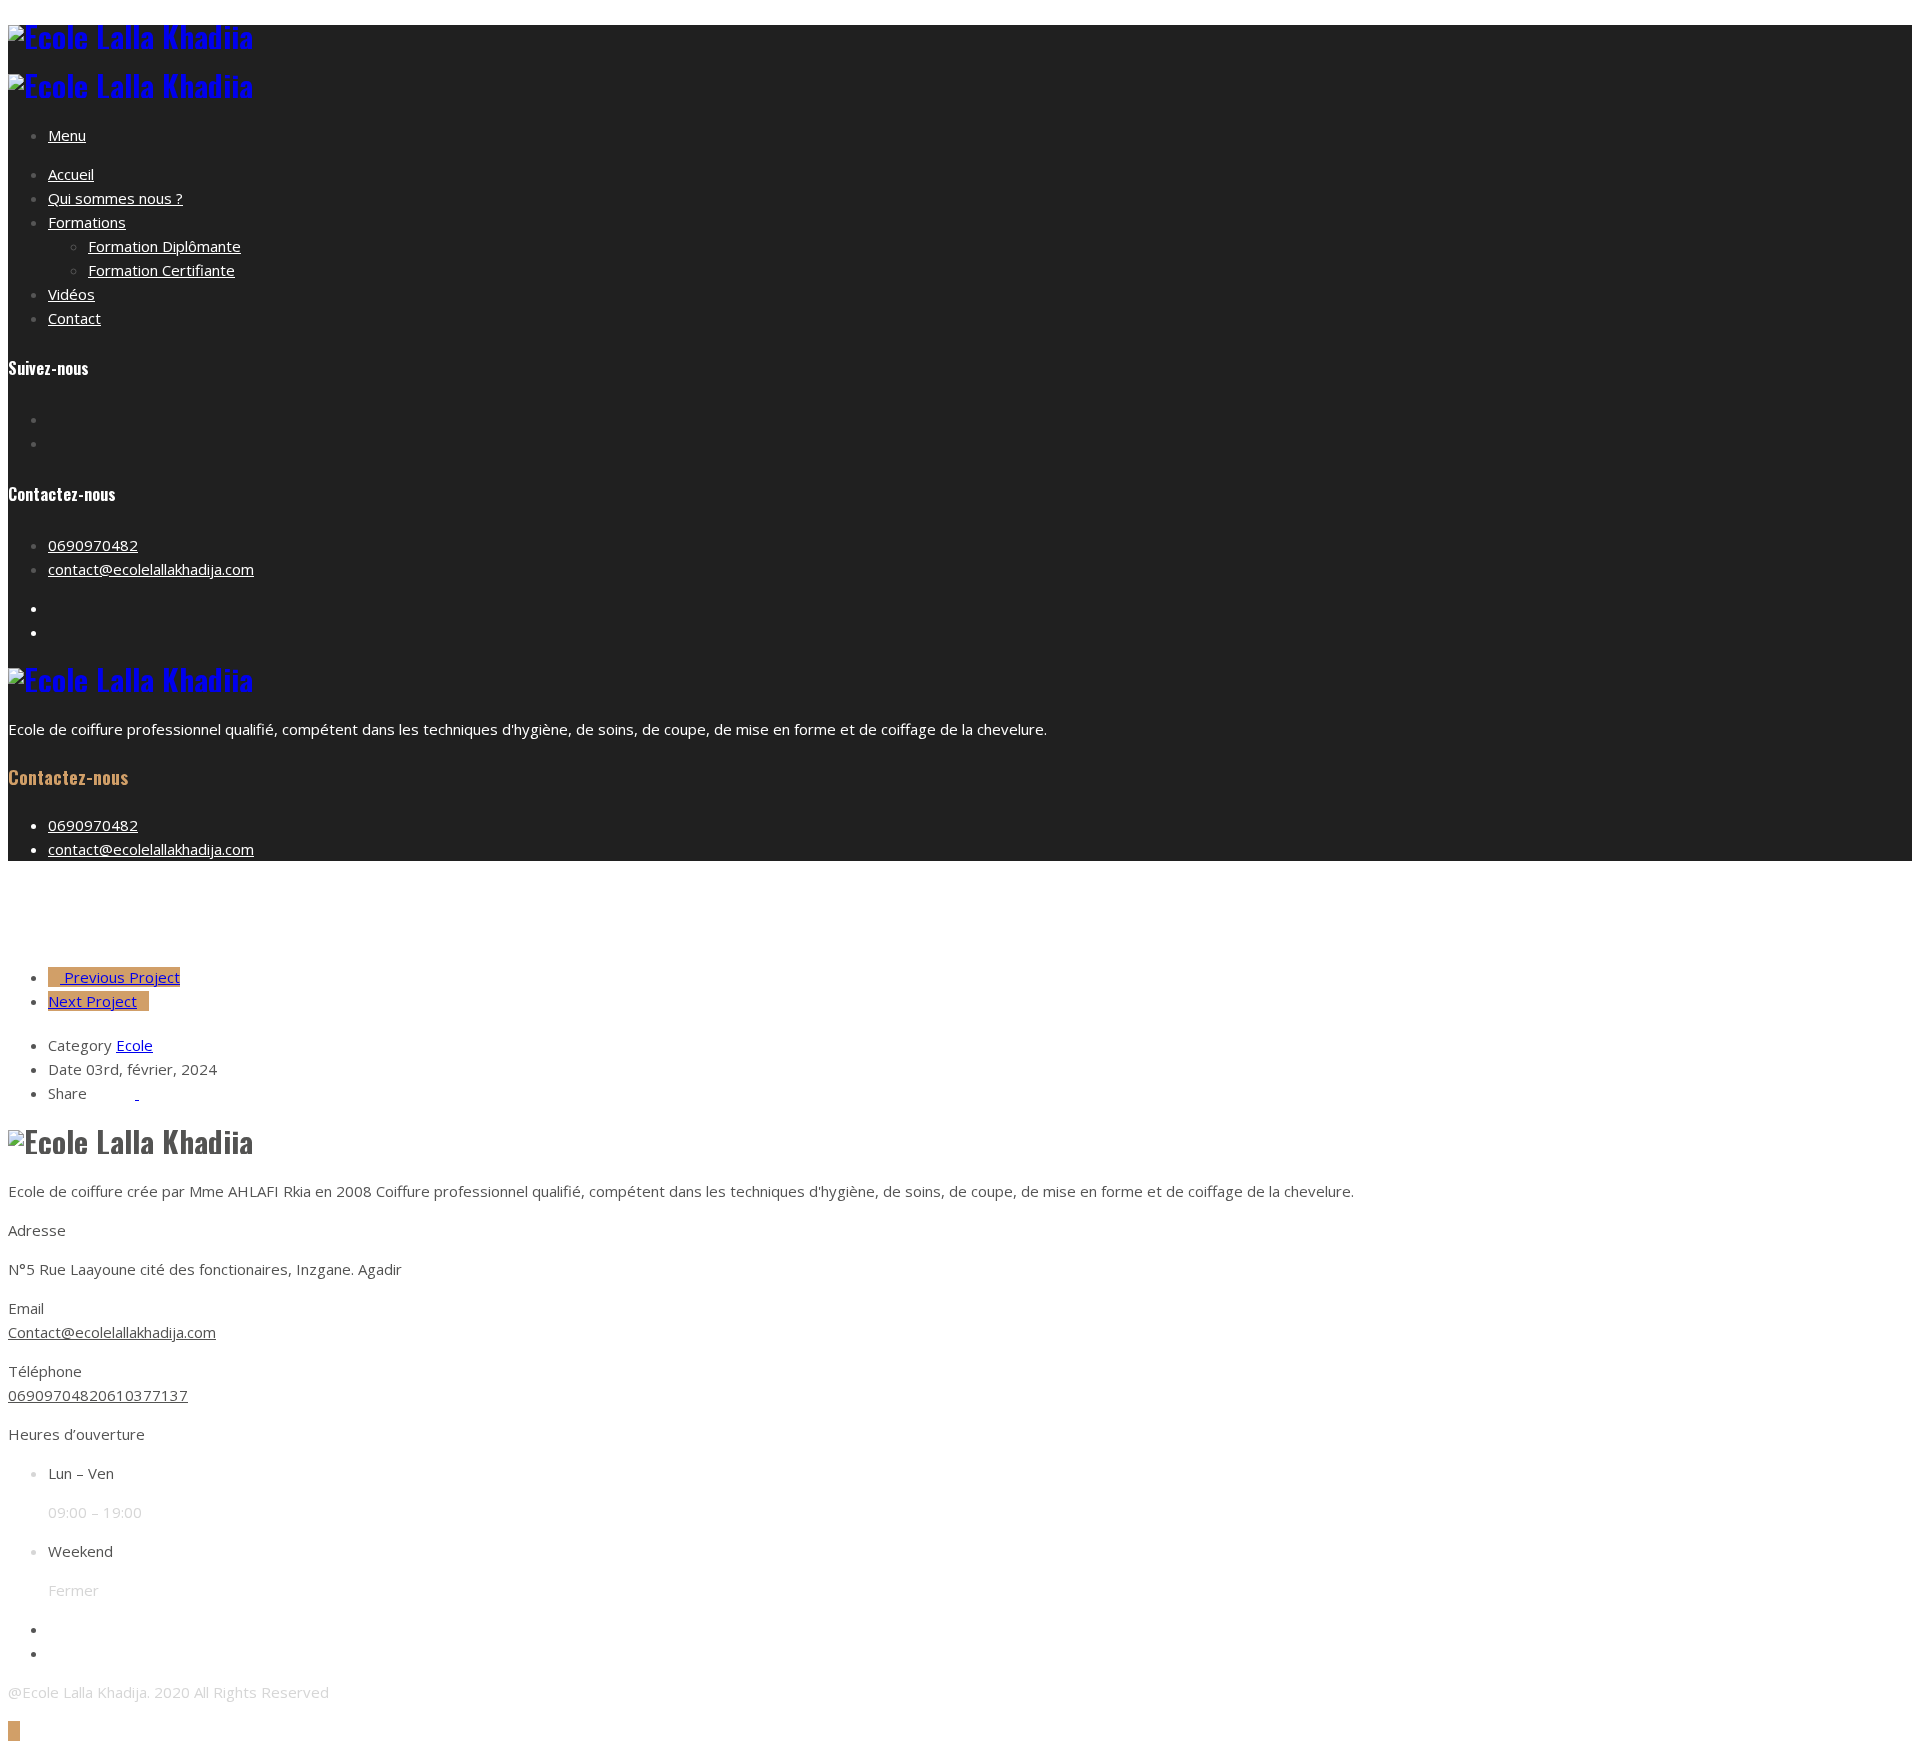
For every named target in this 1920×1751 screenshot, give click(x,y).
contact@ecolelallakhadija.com (151, 569)
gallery (980, 913)
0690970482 (93, 545)
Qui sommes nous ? (115, 198)
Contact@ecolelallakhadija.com (112, 1332)
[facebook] (54, 1629)
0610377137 (143, 1395)
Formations (87, 222)
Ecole (134, 1045)
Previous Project (120, 977)
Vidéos (71, 294)
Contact (74, 318)
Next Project (92, 1001)
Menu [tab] (67, 135)
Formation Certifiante (161, 270)
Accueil (71, 174)
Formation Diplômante (164, 246)
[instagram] (54, 1653)
